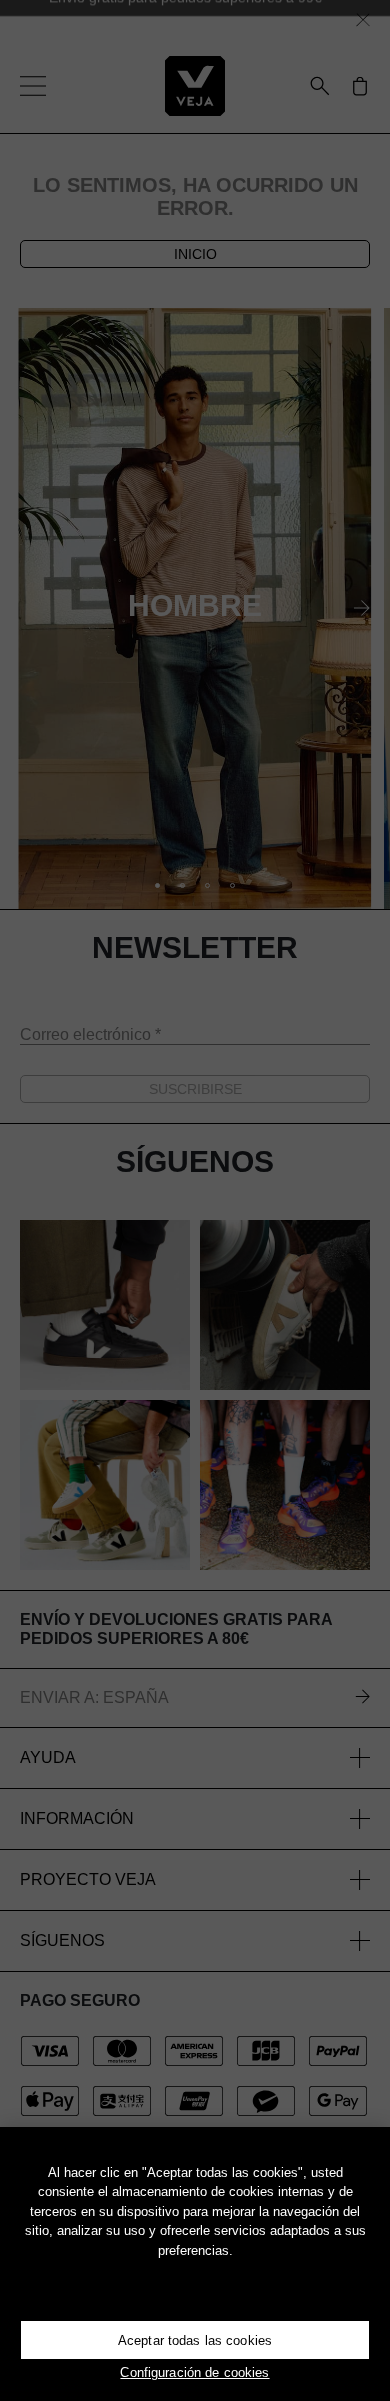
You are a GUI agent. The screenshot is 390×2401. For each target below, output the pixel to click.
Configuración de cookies (194, 2372)
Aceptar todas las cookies (195, 2340)
